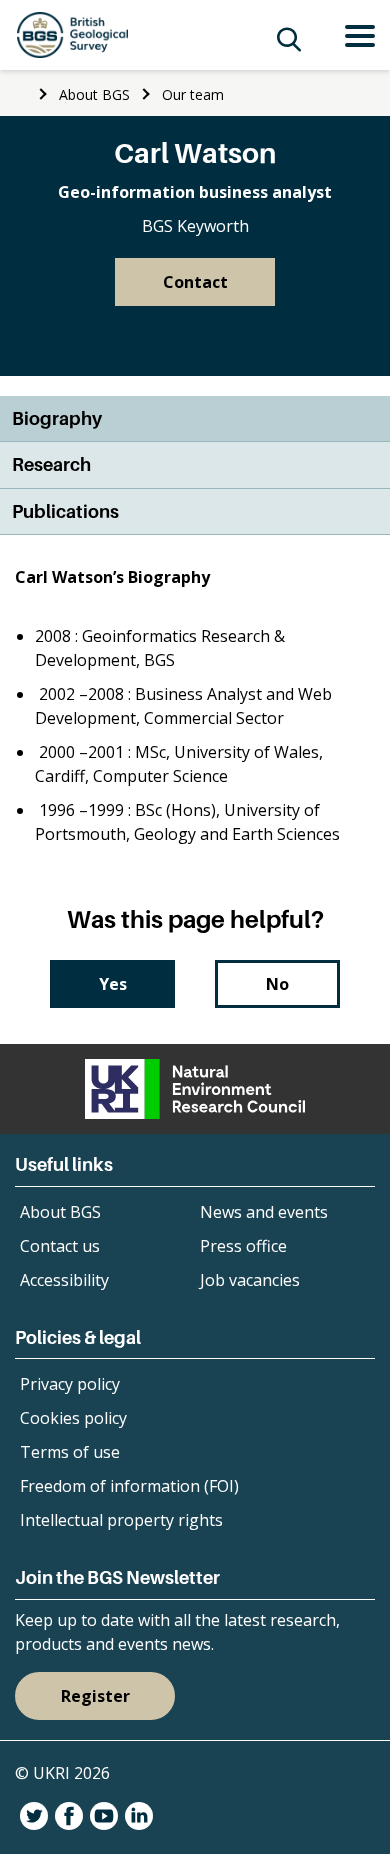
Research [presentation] (51, 464)
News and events (264, 1212)
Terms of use (70, 1452)
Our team (193, 94)
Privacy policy (70, 1384)
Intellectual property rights (121, 1520)
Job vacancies (250, 1280)
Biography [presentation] (57, 418)
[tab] (195, 419)
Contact (195, 282)
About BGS (94, 94)
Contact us (60, 1246)
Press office (243, 1246)
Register (95, 1696)
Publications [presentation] (65, 511)
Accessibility (64, 1280)
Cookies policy (73, 1418)
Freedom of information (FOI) (129, 1486)
